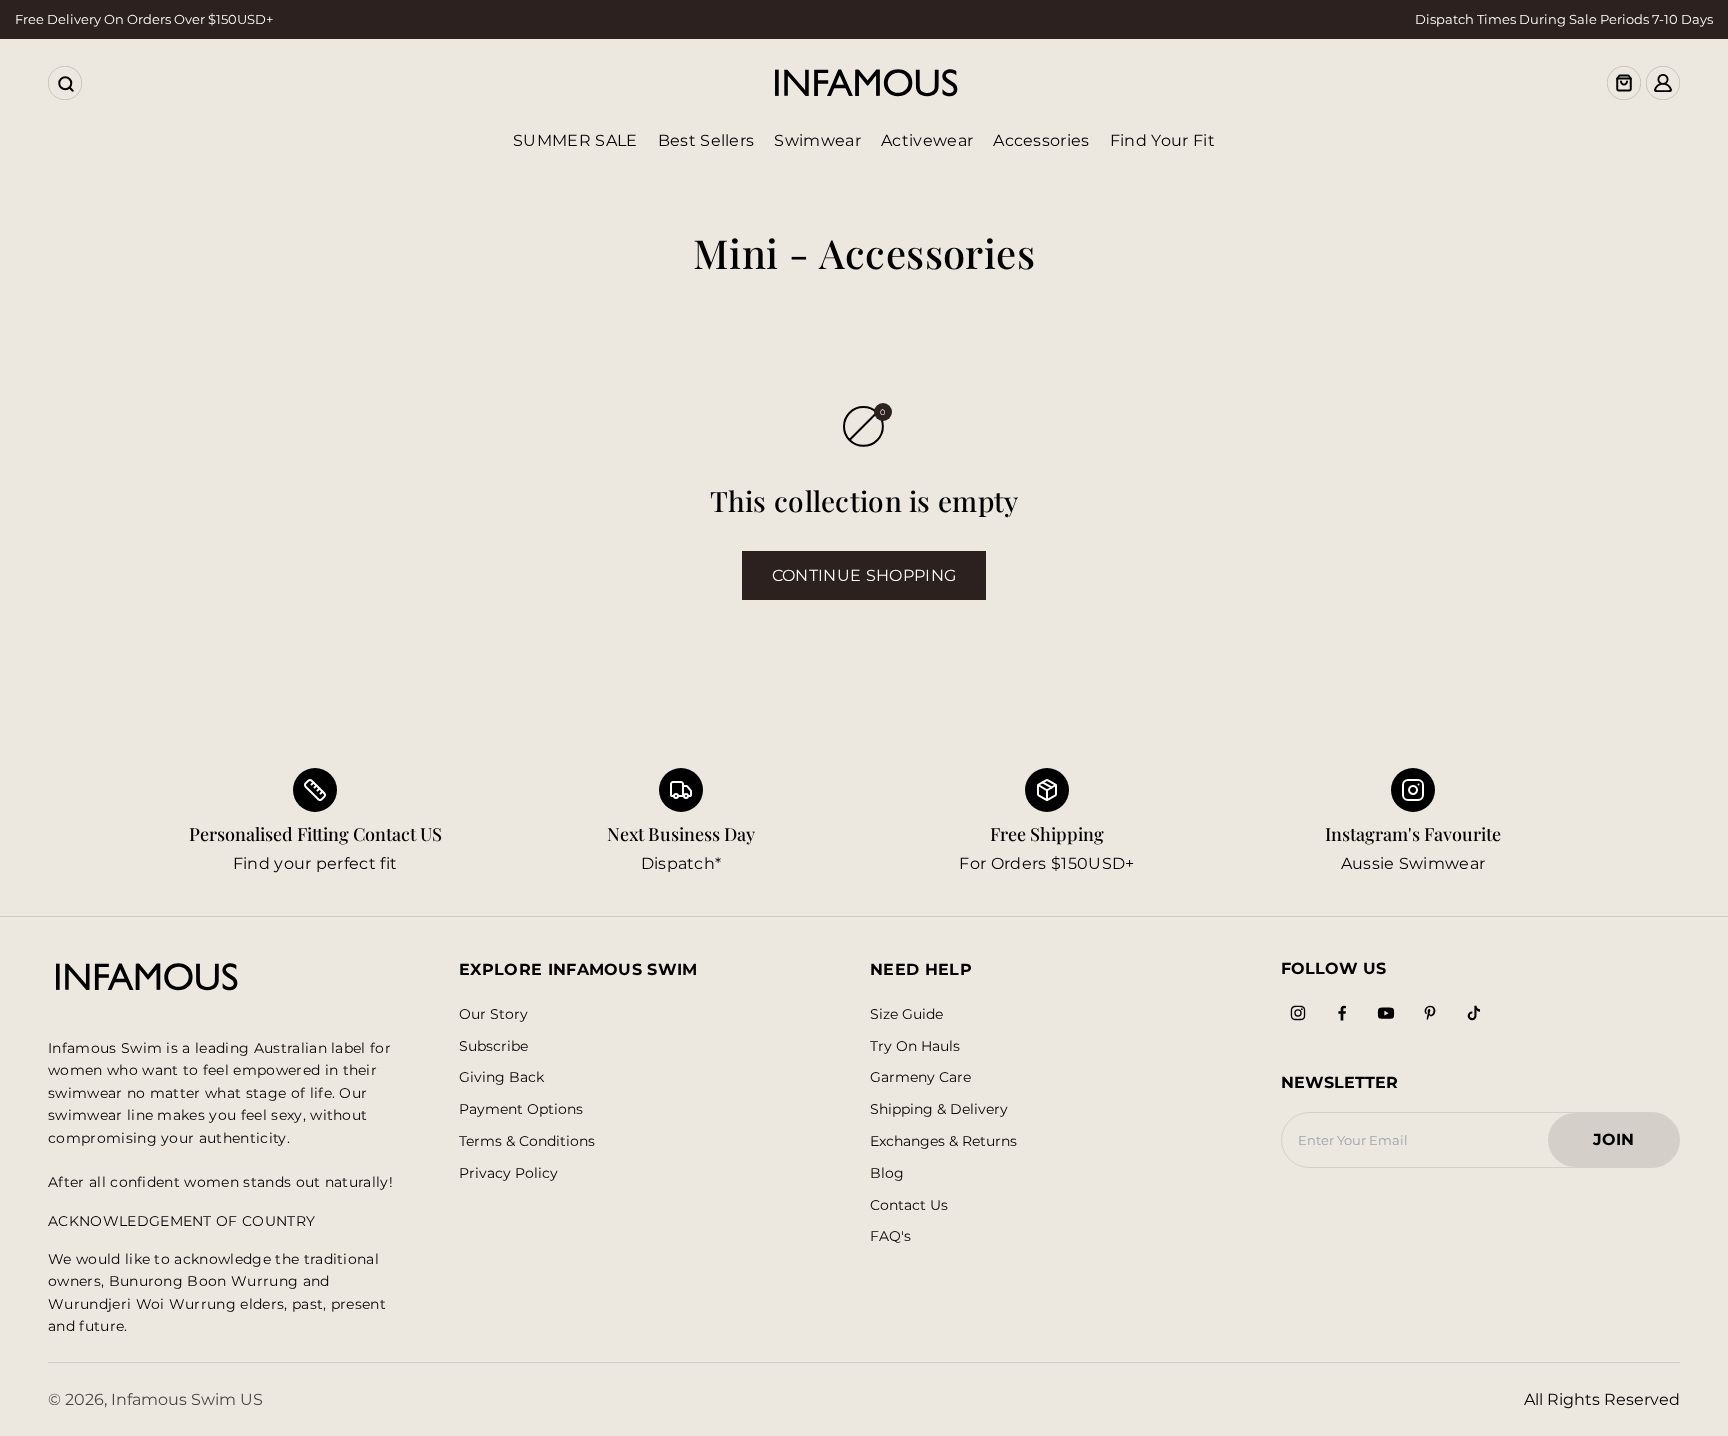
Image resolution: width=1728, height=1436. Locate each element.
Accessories (1041, 140)
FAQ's (890, 1236)
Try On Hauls (915, 1046)
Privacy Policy (508, 1173)
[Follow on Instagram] (1298, 1013)
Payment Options (521, 1109)
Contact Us (909, 1205)
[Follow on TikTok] (1474, 1013)
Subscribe (493, 1046)
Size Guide (906, 1014)
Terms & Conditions (527, 1141)
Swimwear (817, 140)
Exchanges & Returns (943, 1141)
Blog (887, 1173)
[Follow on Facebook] (1342, 1013)
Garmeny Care (920, 1077)
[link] (681, 822)
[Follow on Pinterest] (1430, 1013)
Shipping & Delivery (939, 1109)
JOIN (1623, 1145)
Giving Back (501, 1077)
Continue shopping (864, 575)
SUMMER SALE (575, 140)
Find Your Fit (1162, 140)
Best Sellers (706, 140)
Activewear (927, 140)
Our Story (493, 1014)
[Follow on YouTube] (1386, 1013)
